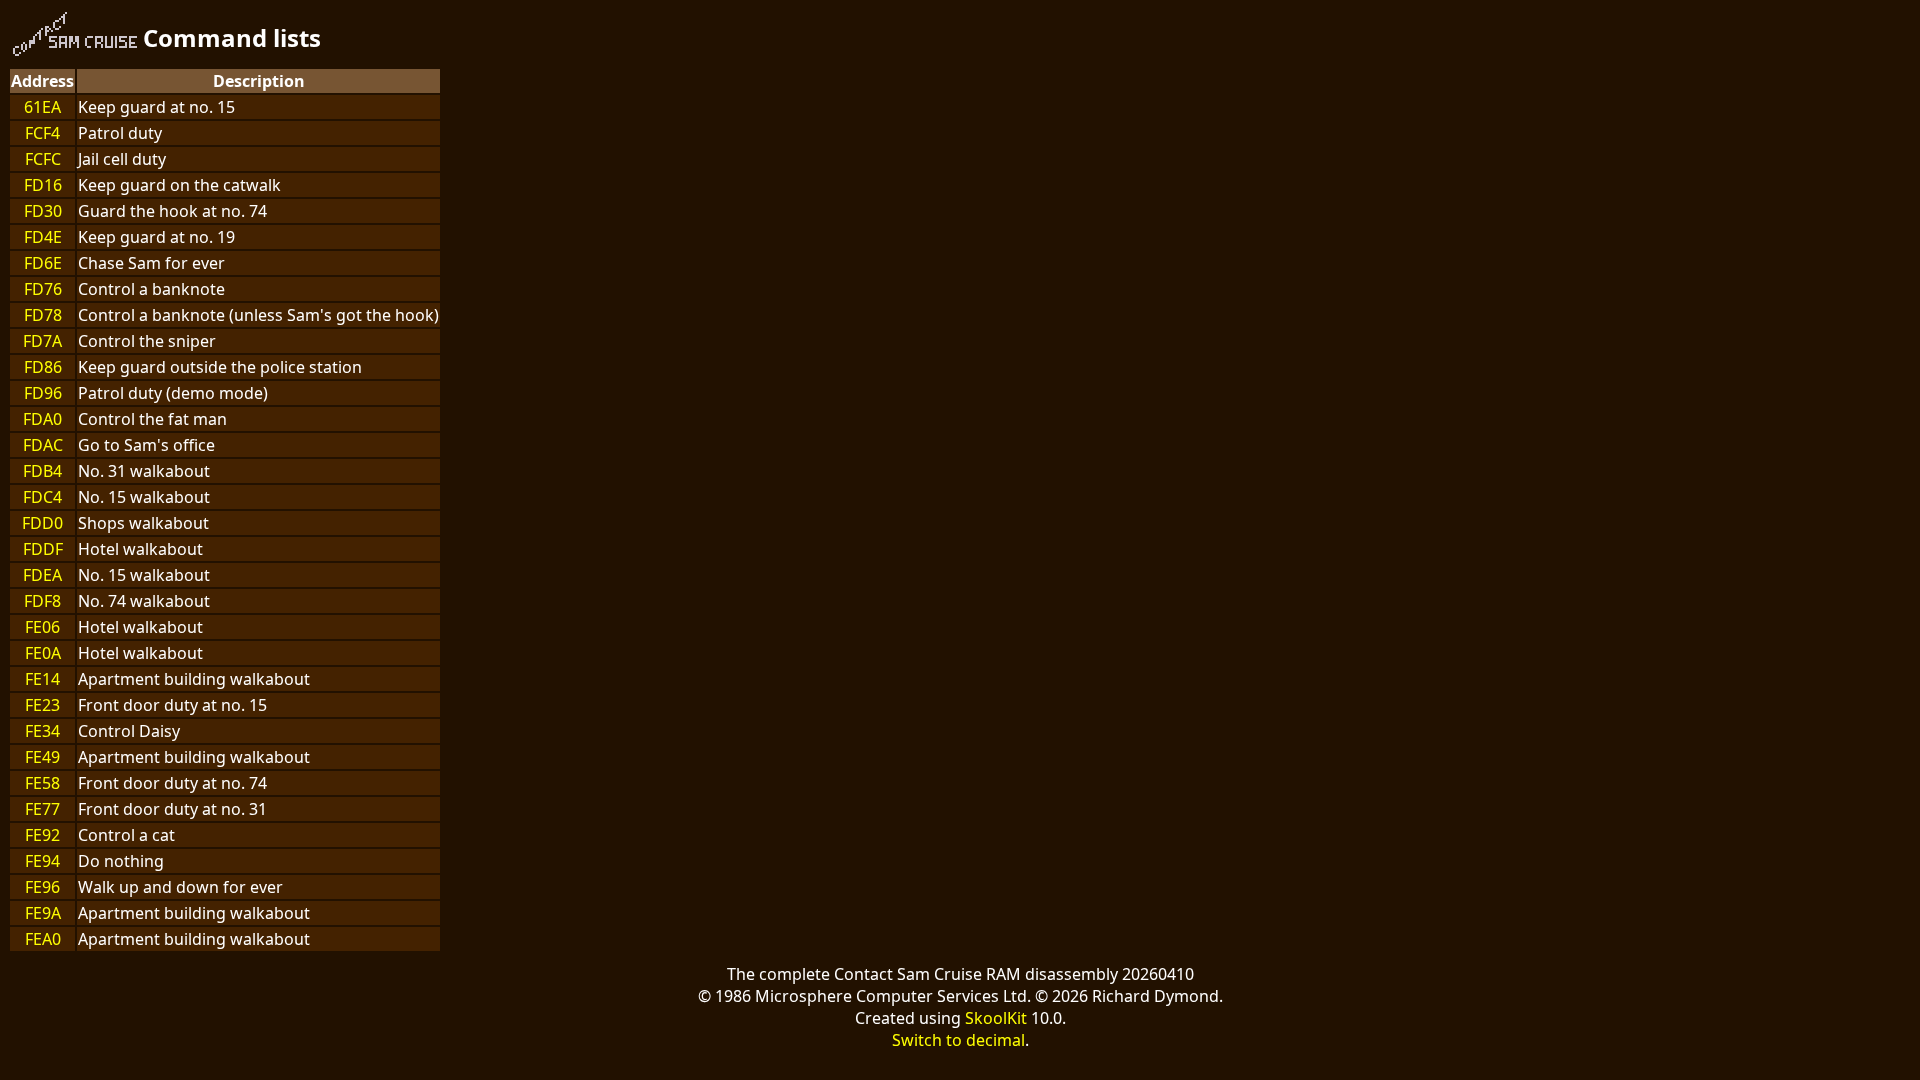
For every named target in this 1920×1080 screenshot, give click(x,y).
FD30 (43, 211)
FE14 (42, 679)
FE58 (42, 783)
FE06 (42, 627)
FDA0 (42, 419)
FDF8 (42, 601)
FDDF (43, 549)
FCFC (43, 159)
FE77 (42, 809)
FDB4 (42, 471)
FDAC (43, 445)
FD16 (43, 185)
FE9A (43, 913)
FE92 (42, 835)
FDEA (42, 575)
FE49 (42, 757)
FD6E (43, 263)
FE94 (42, 861)
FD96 (43, 393)
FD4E (43, 237)
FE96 (42, 887)
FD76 (43, 289)
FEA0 (43, 939)
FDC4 (42, 497)
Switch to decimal (958, 1040)
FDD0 (42, 523)
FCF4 (42, 133)
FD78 (43, 315)
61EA (42, 107)
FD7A (42, 341)
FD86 (43, 367)
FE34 (42, 731)
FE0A (43, 653)
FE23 (42, 705)
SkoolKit (996, 1018)
